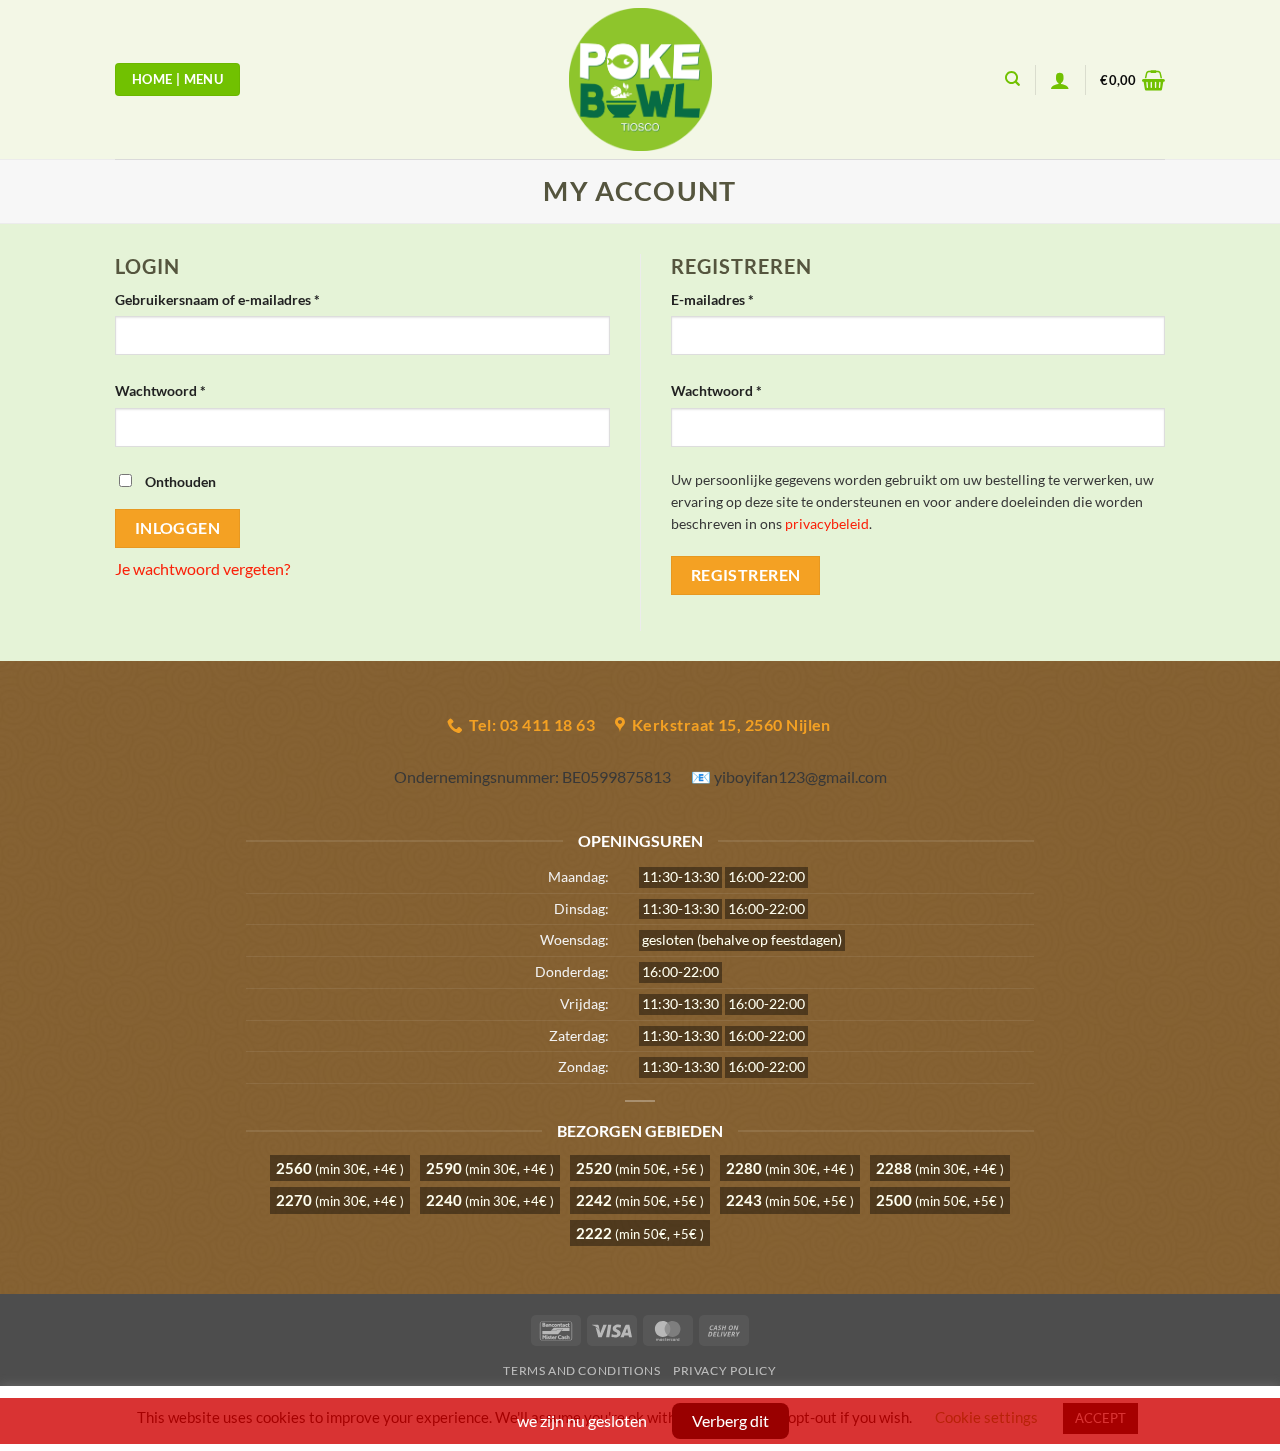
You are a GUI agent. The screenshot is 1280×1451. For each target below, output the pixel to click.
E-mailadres (734, 299)
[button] (1132, 80)
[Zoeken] (1012, 79)
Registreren (746, 575)
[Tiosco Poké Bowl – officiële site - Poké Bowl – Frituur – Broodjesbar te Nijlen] (640, 79)
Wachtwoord (182, 390)
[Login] (1060, 80)
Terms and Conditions (581, 1370)
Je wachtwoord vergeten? (202, 568)
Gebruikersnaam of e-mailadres (239, 299)
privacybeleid (827, 524)
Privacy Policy (725, 1370)
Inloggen (178, 528)
